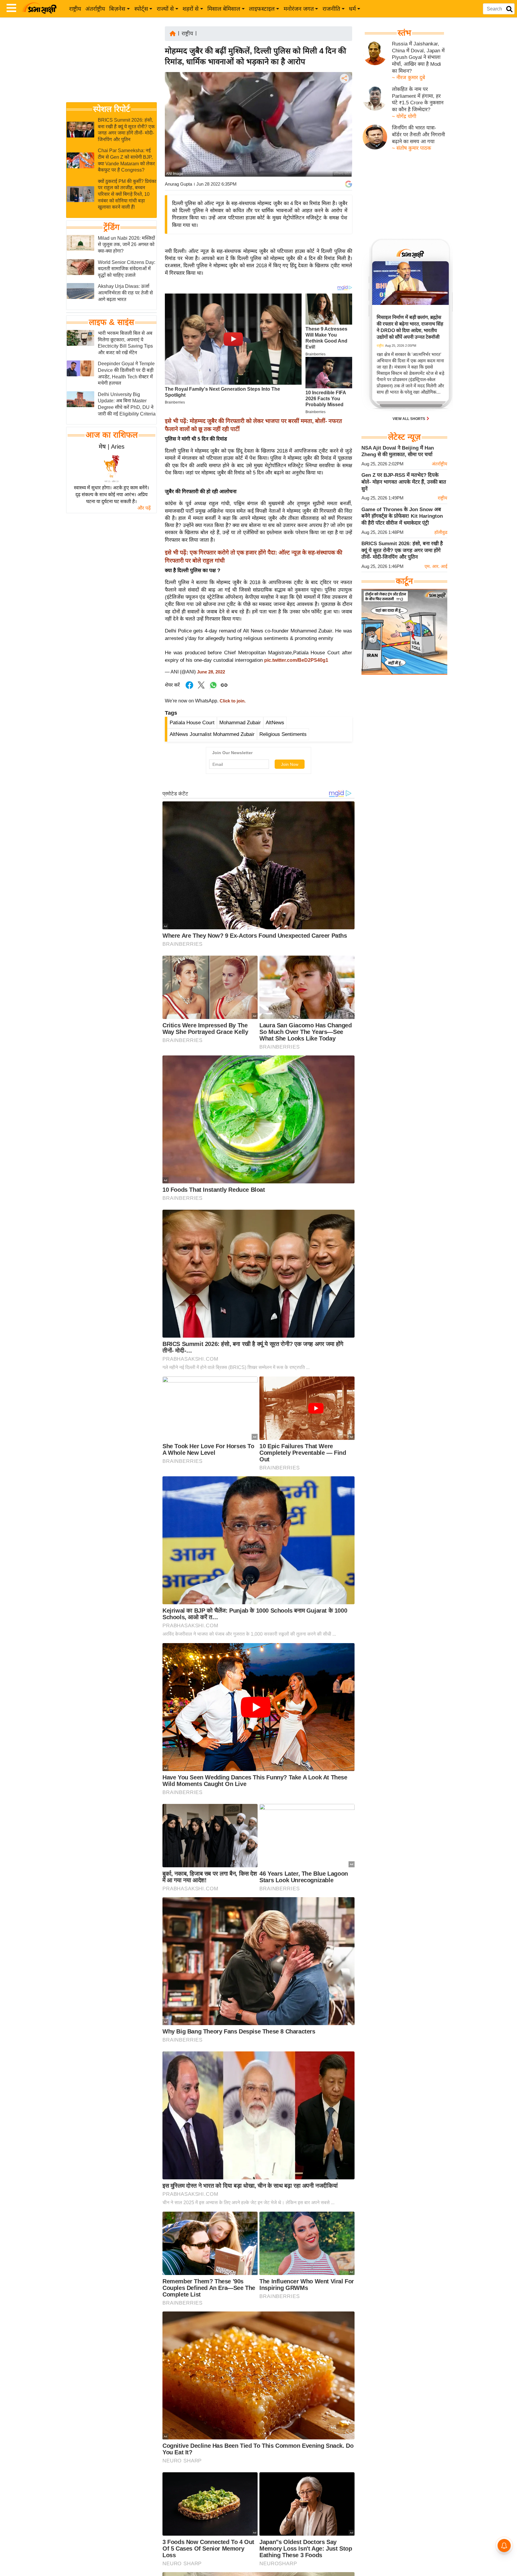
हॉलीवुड (441, 532)
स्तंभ (404, 33)
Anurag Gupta (178, 184)
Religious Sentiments (283, 734)
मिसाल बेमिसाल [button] (224, 9)
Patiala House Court (192, 723)
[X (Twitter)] (344, 110)
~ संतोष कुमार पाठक (412, 148)
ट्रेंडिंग (111, 227)
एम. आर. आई (436, 566)
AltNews (275, 723)
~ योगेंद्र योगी (404, 116)
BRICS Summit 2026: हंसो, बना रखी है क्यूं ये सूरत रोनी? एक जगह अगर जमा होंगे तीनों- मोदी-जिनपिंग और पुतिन (402, 550)
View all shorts (409, 419)
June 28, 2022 (211, 672)
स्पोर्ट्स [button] (141, 9)
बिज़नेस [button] (117, 9)
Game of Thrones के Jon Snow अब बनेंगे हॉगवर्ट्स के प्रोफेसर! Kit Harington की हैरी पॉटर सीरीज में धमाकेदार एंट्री (402, 516)
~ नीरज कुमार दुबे (409, 78)
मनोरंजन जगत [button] (299, 9)
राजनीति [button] (331, 9)
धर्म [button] (352, 9)
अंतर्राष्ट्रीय (95, 9)
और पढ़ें (144, 508)
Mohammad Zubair (240, 723)
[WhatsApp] (344, 122)
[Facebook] (344, 97)
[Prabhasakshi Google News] (349, 184)
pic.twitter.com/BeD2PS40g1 (296, 660)
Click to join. (232, 701)
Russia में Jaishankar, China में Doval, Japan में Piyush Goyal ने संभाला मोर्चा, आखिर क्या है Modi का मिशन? (418, 57)
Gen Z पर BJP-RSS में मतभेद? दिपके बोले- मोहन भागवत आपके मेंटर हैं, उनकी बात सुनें (404, 482)
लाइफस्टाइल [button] (262, 9)
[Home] (173, 33)
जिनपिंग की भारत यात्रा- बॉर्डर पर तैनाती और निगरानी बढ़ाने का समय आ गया (418, 135)
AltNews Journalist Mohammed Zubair (212, 734)
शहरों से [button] (191, 9)
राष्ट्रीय (75, 9)
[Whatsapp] (213, 688)
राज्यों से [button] (165, 9)
